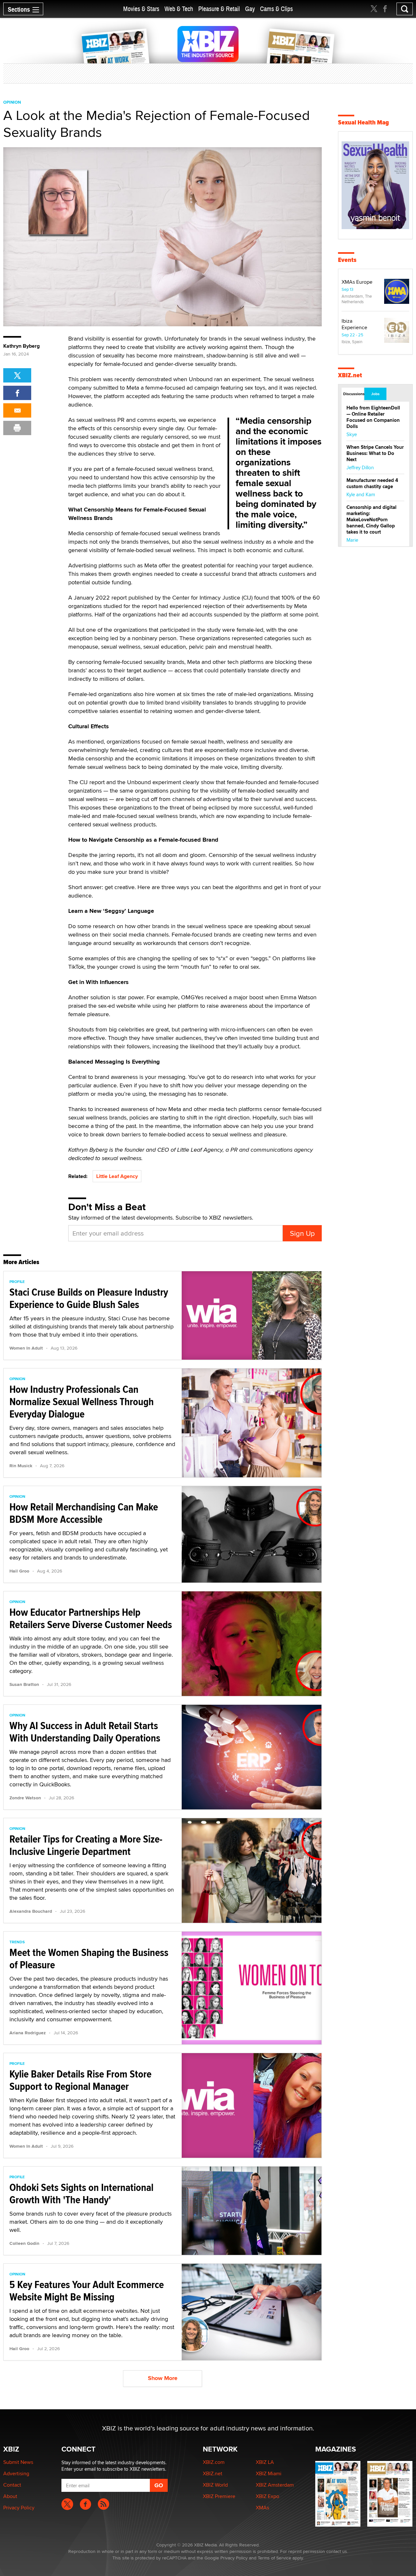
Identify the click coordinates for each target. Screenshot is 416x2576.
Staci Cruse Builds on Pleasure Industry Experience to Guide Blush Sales (89, 1298)
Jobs (375, 394)
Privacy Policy (19, 2508)
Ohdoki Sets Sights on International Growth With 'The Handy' (81, 2194)
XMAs (262, 2508)
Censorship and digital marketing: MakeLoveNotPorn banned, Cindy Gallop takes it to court (371, 520)
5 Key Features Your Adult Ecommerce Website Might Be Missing (87, 2291)
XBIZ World (215, 2485)
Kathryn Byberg (21, 346)
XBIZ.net (350, 375)
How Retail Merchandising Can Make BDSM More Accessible (84, 1513)
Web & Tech (179, 9)
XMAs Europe (357, 282)
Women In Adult (26, 1348)
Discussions (353, 394)
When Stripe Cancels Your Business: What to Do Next (375, 453)
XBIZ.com (214, 2462)
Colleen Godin (24, 2243)
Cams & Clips (276, 9)
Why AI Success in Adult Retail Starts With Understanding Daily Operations (85, 1732)
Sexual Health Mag (364, 122)
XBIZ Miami (269, 2473)
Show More (163, 2378)
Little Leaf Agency (117, 1176)
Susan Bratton (24, 1684)
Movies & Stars (141, 9)
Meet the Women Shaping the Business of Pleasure (89, 1959)
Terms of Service (274, 2558)
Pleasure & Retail (219, 9)
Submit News (18, 2462)
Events (347, 260)
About (10, 2496)
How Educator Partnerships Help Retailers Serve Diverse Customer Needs (91, 1618)
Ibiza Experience (354, 324)
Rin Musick (21, 1466)
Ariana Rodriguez (28, 2033)
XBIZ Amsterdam (275, 2485)
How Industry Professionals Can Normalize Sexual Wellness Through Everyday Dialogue (82, 1402)
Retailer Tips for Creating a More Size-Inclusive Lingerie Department (86, 1845)
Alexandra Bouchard (31, 1911)
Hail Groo (19, 1571)
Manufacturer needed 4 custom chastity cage (372, 483)
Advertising (16, 2473)
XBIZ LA (265, 2462)
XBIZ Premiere (219, 2496)
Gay (250, 9)
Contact (12, 2485)
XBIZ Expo (267, 2496)
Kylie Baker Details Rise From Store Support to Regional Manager (80, 2080)
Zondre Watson (25, 1798)
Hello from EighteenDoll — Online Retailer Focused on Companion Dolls (373, 417)
